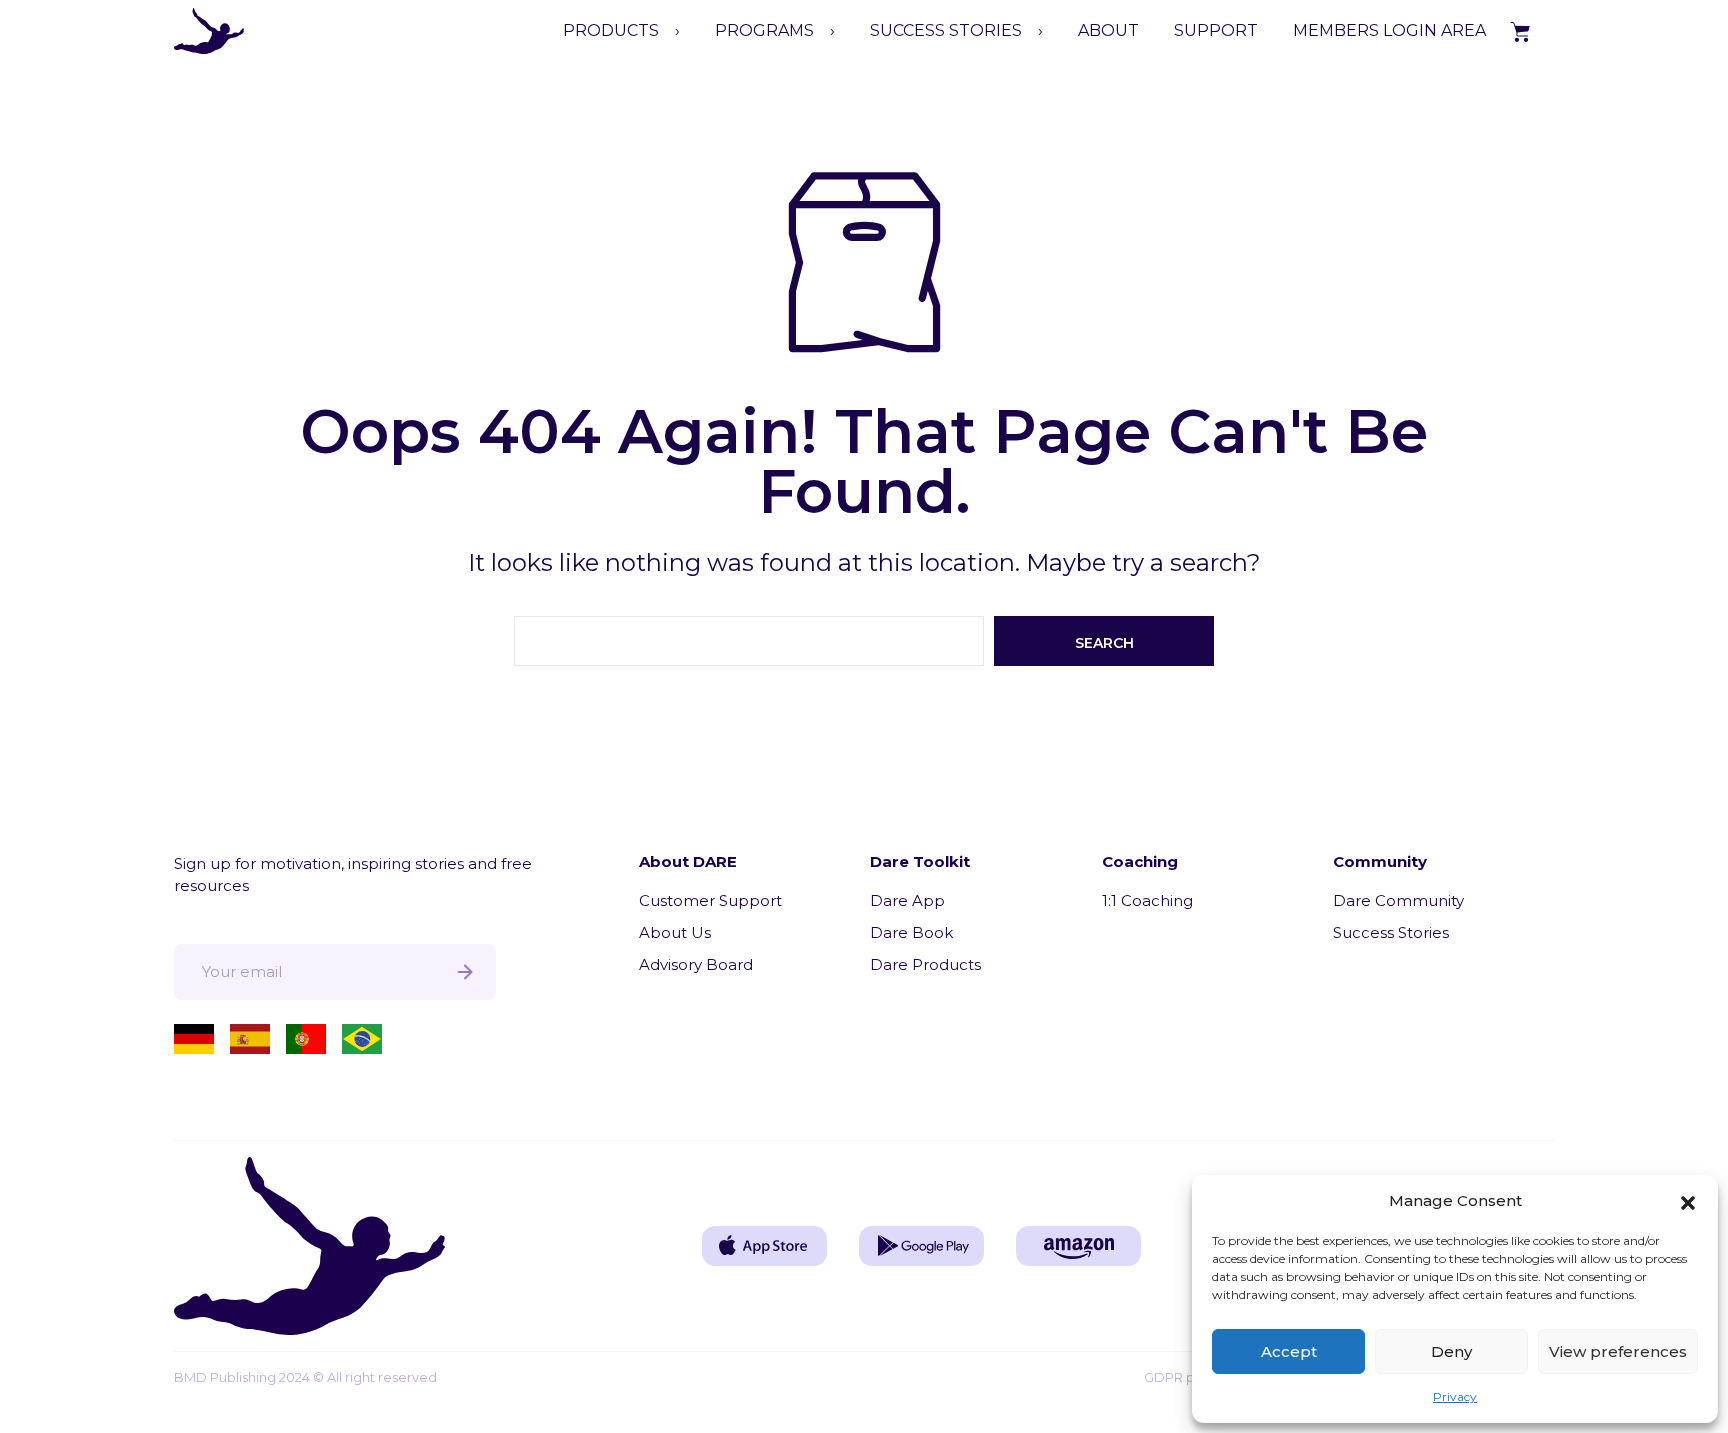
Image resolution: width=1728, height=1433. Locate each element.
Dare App (907, 900)
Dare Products (925, 964)
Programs (764, 30)
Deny (1451, 1351)
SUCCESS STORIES (946, 30)
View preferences (1618, 1351)
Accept (1289, 1351)
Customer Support (710, 900)
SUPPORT (1216, 30)
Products (611, 30)
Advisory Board (696, 964)
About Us (675, 932)
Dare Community (1398, 900)
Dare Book (911, 932)
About (1108, 30)
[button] (1688, 1201)
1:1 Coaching (1147, 900)
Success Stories (1391, 932)
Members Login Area (1389, 30)
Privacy (1455, 1396)
